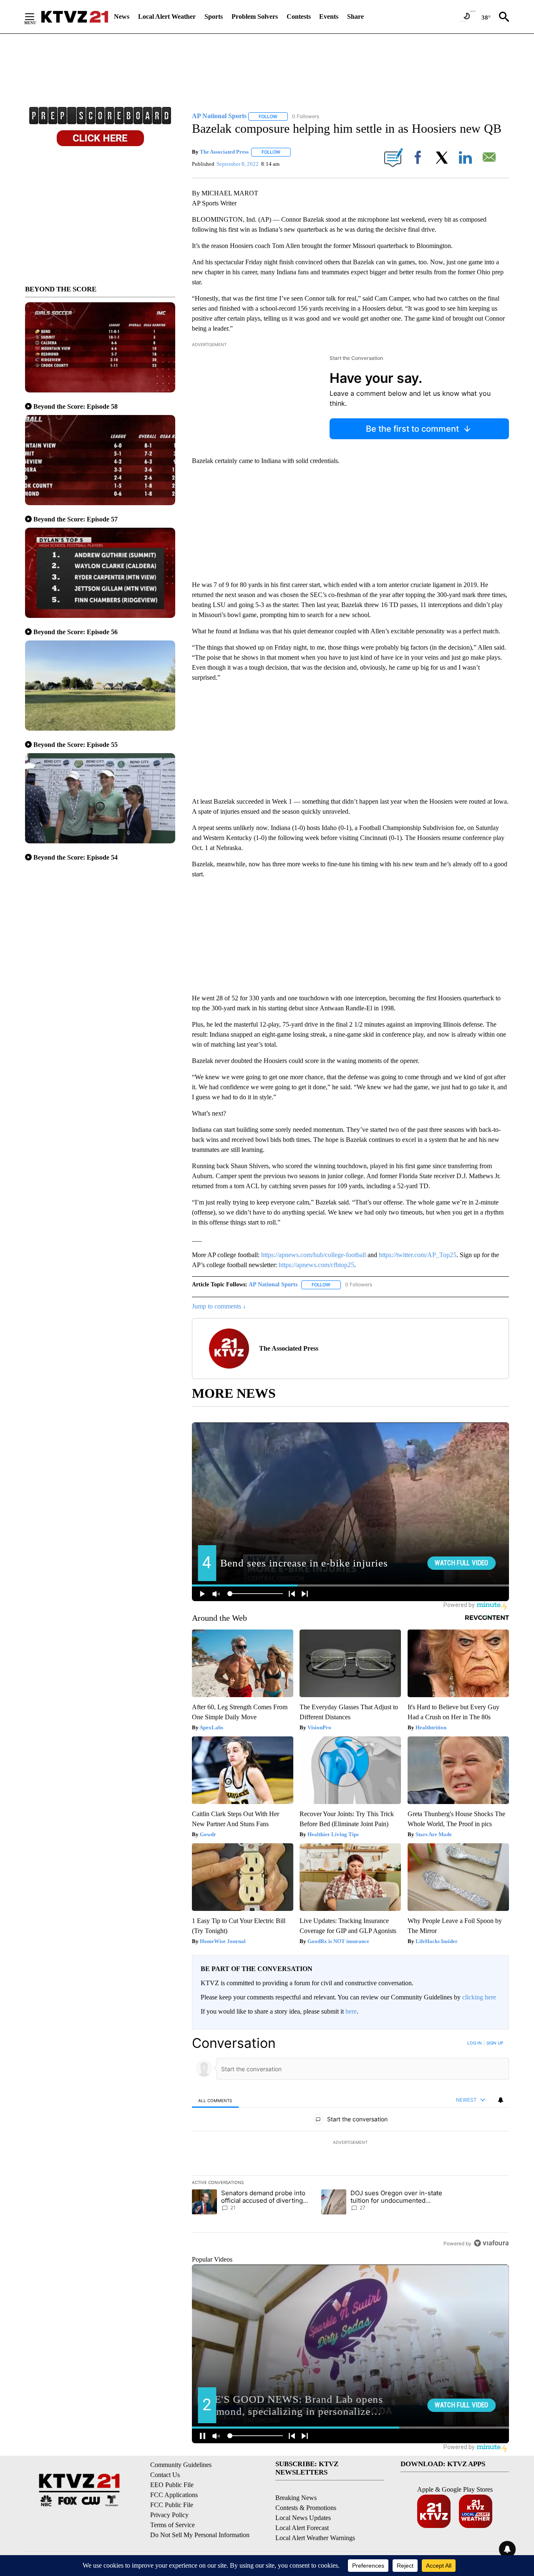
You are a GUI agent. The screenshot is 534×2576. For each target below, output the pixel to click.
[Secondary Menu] (36, 17)
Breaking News (296, 2498)
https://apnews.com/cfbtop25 (316, 1265)
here (351, 2011)
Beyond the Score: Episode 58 (76, 406)
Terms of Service (173, 2525)
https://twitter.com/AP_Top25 (418, 1255)
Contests (299, 16)
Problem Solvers (255, 16)
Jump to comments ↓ (219, 1306)
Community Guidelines (181, 2465)
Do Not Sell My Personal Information (200, 2535)
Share (355, 16)
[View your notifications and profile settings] (501, 2100)
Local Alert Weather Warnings (315, 2538)
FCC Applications (174, 2495)
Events (329, 16)
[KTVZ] (75, 17)
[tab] (215, 2100)
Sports (214, 16)
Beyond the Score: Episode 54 (76, 857)
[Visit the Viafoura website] (491, 2243)
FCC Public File (172, 2505)
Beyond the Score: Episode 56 (76, 632)
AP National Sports (273, 1284)
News (122, 16)
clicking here (479, 1997)
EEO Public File (172, 2485)
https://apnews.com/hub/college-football (314, 1255)
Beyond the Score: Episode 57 (76, 519)
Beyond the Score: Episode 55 (76, 745)
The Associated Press (224, 152)
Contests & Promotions (306, 2508)
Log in (475, 2043)
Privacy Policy (169, 2515)
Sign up (495, 2043)
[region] (350, 2143)
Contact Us (165, 2475)
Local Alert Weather (167, 16)
